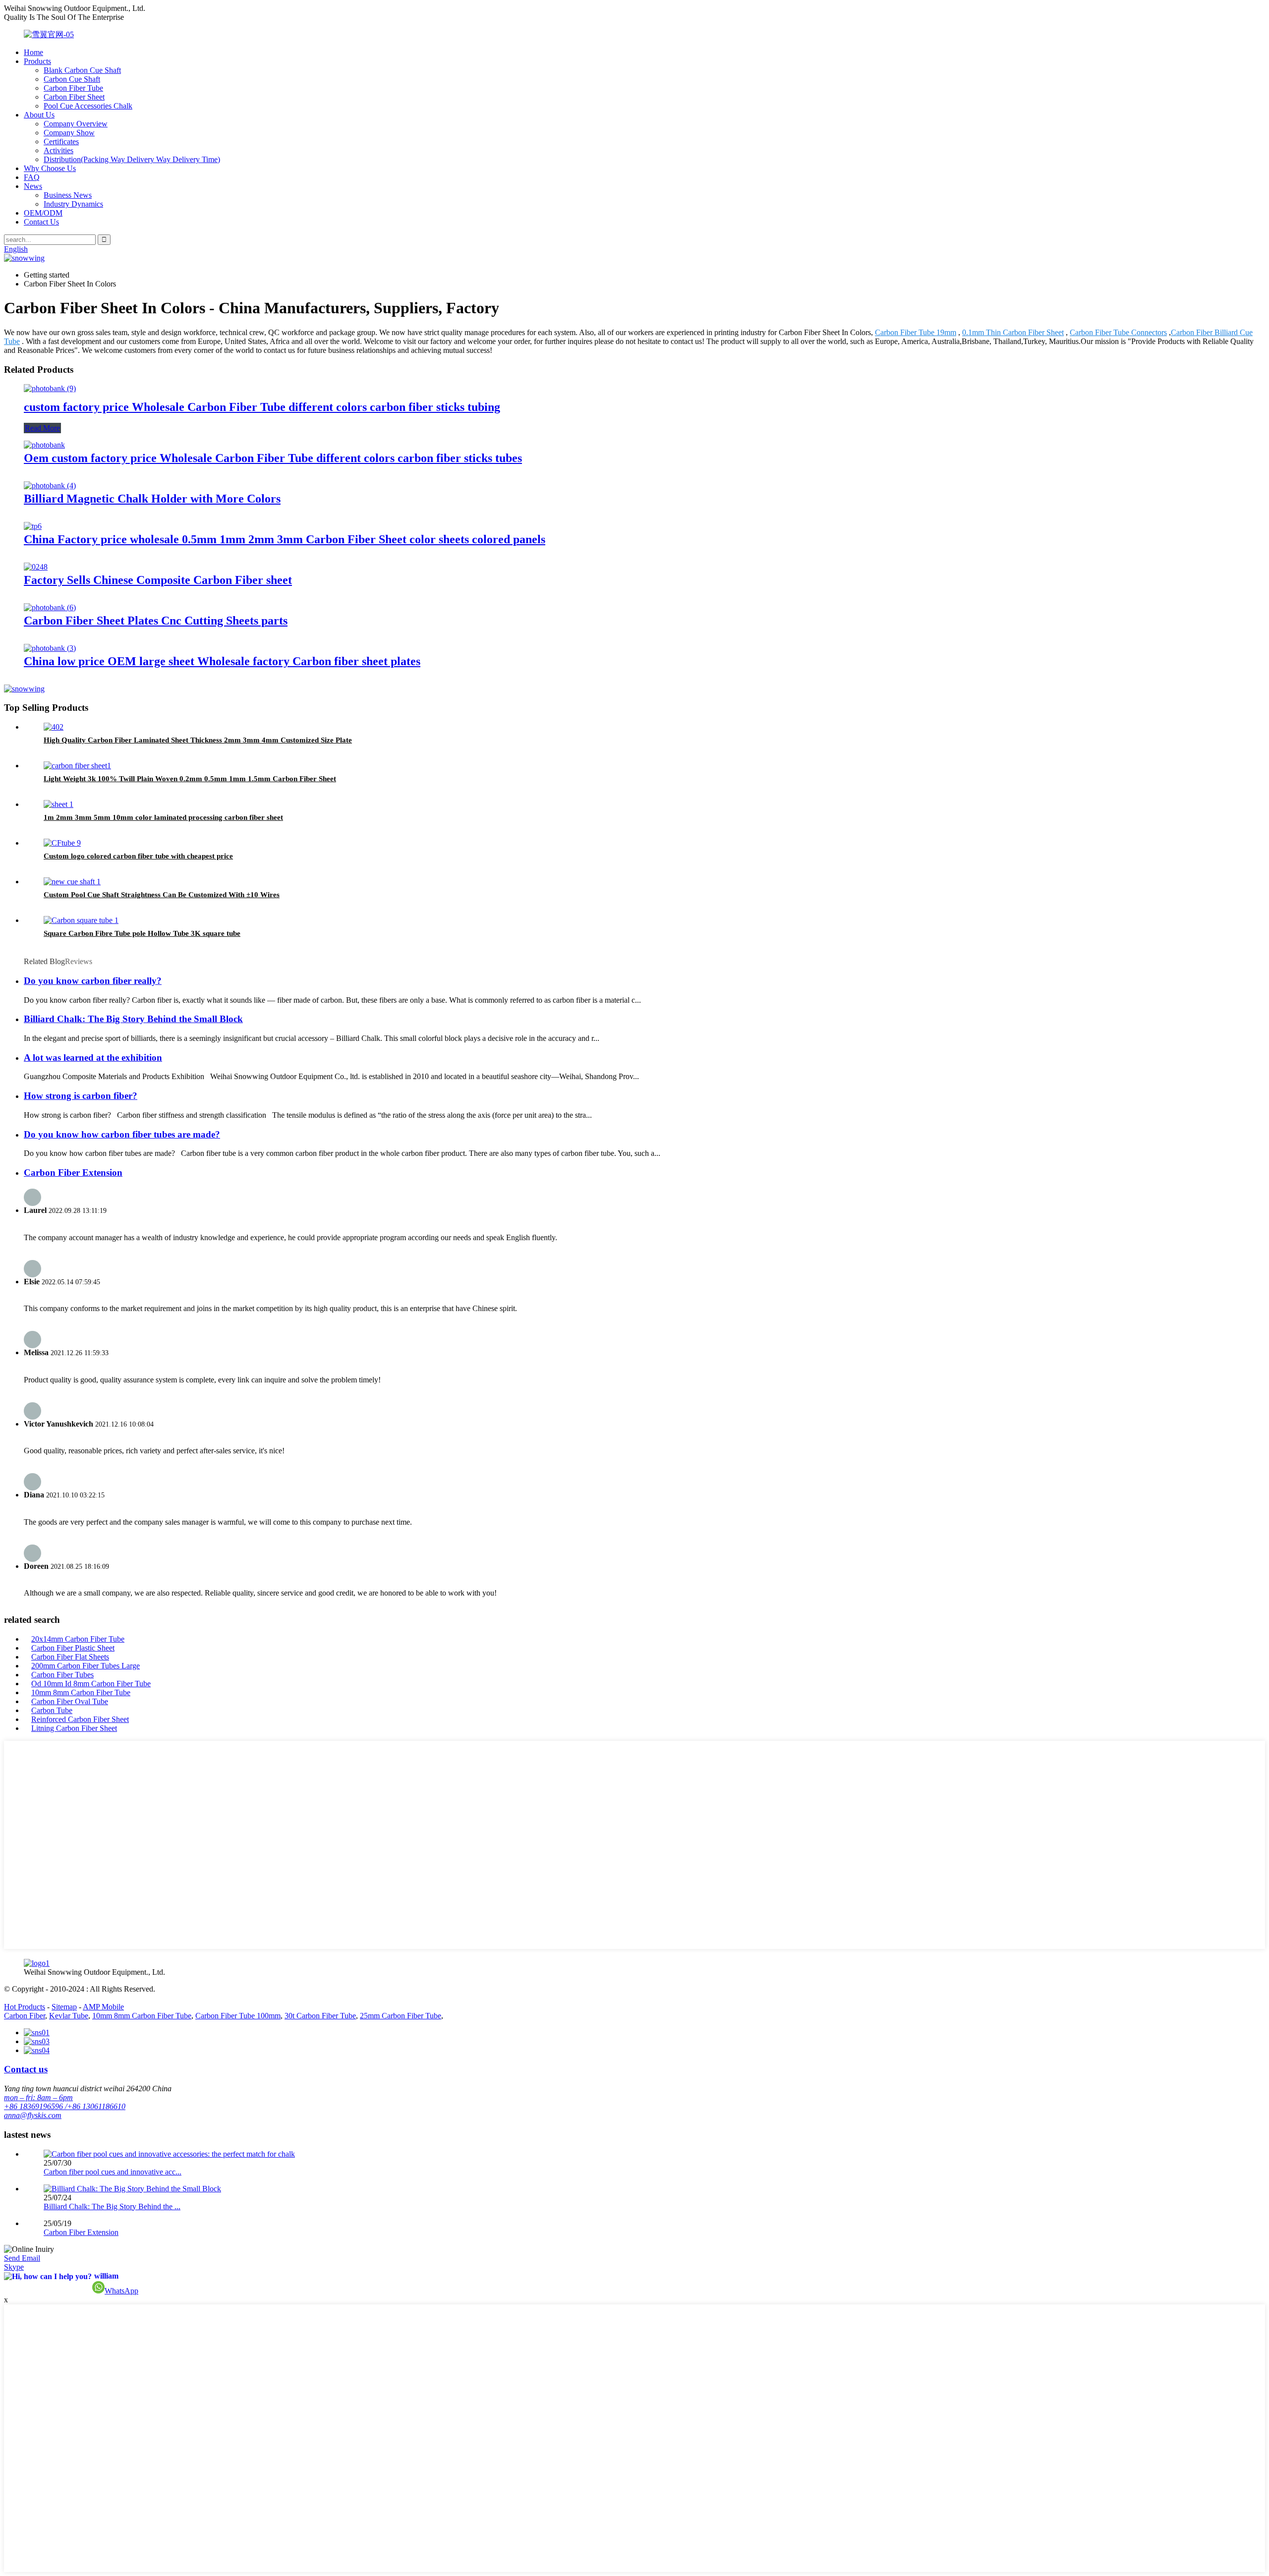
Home (33, 52)
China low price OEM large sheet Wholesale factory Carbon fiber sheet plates (222, 661)
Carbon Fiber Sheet (74, 97)
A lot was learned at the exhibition (93, 1058)
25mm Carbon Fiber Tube (401, 2016)
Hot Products (25, 2007)
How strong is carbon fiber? (81, 1096)
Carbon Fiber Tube (73, 88)
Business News (68, 195)
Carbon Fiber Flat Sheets (70, 1657)
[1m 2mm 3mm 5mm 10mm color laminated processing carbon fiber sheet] (58, 804)
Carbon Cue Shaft (72, 79)
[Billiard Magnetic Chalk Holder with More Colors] (50, 486)
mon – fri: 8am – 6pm (38, 2097)
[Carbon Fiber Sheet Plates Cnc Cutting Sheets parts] (50, 607)
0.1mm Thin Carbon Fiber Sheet (1013, 332)
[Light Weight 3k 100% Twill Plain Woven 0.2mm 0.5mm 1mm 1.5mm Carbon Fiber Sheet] (77, 766)
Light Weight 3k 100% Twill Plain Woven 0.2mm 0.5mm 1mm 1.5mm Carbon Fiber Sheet (190, 779)
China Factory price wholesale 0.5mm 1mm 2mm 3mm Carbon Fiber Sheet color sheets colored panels (285, 539)
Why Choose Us (50, 168)
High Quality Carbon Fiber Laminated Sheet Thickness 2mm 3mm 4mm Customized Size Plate (198, 740)
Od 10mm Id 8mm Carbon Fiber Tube (91, 1684)
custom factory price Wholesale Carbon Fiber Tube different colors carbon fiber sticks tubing (262, 407)
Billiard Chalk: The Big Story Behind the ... (112, 2206)
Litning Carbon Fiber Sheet (74, 1728)
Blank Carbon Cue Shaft (82, 70)
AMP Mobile (103, 2007)
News (33, 186)
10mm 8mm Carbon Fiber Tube (81, 1692)
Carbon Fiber (25, 2016)
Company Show (69, 133)
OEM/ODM (43, 213)
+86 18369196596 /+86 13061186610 (65, 2106)
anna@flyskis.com (33, 2115)
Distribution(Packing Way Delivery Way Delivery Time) (132, 159)
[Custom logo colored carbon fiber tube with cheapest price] (62, 843)
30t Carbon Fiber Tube (320, 2016)
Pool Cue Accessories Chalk (88, 106)
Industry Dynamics (73, 204)
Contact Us (41, 222)
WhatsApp (121, 2291)
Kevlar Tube (69, 2016)
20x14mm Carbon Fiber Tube (78, 1639)
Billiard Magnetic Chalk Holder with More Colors (152, 499)
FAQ (32, 177)
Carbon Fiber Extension (73, 1173)
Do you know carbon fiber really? (93, 981)
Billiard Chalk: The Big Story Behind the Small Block (133, 1019)
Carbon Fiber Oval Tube (70, 1701)
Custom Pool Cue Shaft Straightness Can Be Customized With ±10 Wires (162, 895)
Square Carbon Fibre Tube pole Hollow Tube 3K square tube (142, 933)
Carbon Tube (52, 1710)
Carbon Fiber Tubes (62, 1675)
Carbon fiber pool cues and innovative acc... (113, 2172)
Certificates (61, 142)
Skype (14, 2267)
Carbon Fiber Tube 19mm (916, 332)
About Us (39, 115)
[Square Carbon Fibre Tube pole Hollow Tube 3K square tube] (81, 920)
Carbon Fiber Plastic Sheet (73, 1648)
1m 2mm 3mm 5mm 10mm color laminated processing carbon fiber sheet (163, 817)
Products (37, 61)
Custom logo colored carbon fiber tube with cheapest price (138, 856)
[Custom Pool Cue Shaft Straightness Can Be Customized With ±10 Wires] (72, 882)
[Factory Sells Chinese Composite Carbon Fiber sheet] (36, 567)
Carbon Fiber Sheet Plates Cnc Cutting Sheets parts (156, 621)
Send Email (22, 2258)
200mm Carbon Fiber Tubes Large (86, 1666)
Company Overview (76, 124)
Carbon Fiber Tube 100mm (238, 2016)
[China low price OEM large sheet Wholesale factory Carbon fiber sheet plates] (50, 648)
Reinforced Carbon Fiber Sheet (80, 1719)
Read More (42, 428)
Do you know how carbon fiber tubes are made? (122, 1134)
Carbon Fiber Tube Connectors (1118, 332)
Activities (58, 150)
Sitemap (64, 2007)
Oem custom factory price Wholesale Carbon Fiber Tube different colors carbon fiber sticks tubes (273, 458)
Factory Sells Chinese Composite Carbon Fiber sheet (158, 580)
